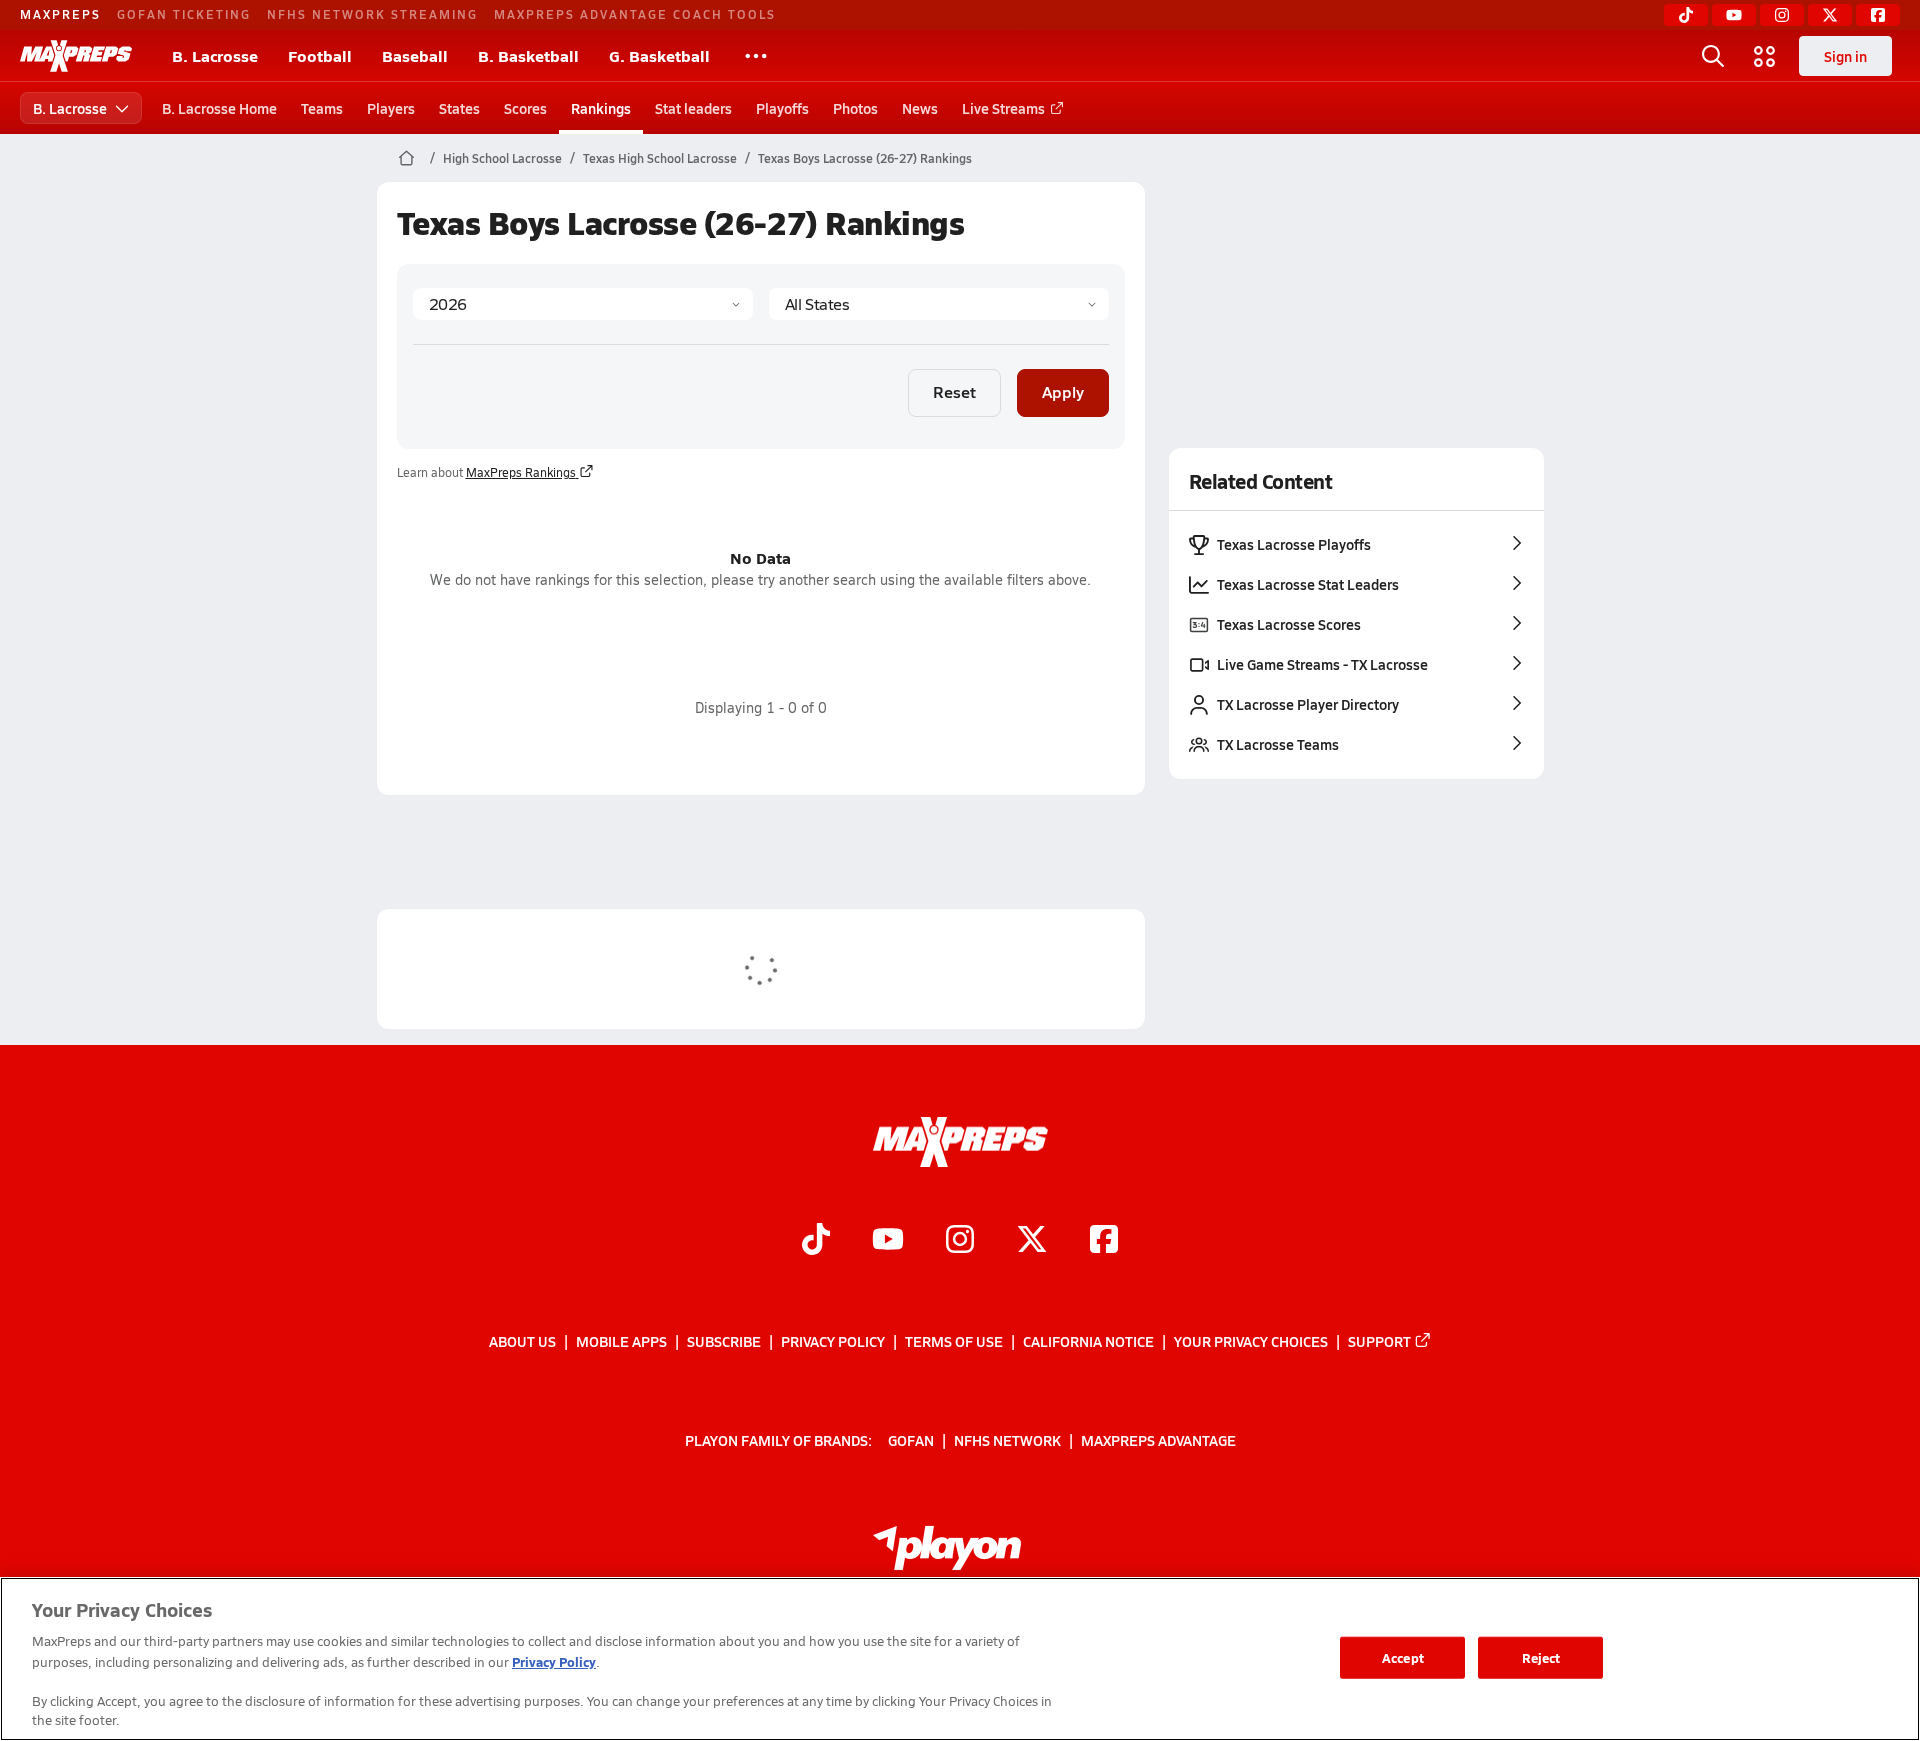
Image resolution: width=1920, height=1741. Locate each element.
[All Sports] (756, 56)
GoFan (911, 1440)
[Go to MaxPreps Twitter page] (1032, 1241)
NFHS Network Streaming (372, 14)
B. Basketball (528, 55)
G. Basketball (659, 55)
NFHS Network (1007, 1440)
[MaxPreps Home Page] (406, 158)
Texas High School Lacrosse (660, 158)
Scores (525, 108)
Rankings (601, 108)
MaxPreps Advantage (1158, 1440)
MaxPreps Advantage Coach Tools (635, 14)
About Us (522, 1341)
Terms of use (954, 1341)
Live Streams (1003, 108)
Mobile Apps (621, 1341)
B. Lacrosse (215, 55)
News (920, 108)
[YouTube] (1734, 15)
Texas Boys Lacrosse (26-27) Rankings (865, 158)
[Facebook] (1878, 15)
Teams (322, 108)
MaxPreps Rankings (521, 472)
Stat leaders (693, 108)
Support (1379, 1341)
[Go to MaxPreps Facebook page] (1104, 1241)
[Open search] (1713, 56)
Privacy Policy (833, 1341)
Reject (1541, 1657)
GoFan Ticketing (184, 14)
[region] (960, 1659)
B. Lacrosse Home (219, 108)
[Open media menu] (1765, 56)
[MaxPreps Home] (76, 56)
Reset (954, 391)
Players (391, 108)
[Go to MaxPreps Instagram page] (960, 1241)
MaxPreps (60, 14)
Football (320, 55)
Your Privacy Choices (1251, 1341)
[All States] (939, 304)
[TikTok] (1686, 15)
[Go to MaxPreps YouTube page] (888, 1241)
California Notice (1088, 1341)
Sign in (1845, 56)
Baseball (415, 55)
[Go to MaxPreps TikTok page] (816, 1241)
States (459, 108)
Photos (855, 108)
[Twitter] (1830, 15)
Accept (1403, 1657)
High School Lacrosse (502, 158)
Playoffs (782, 108)
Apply (1063, 391)
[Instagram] (1782, 15)
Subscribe (724, 1341)
